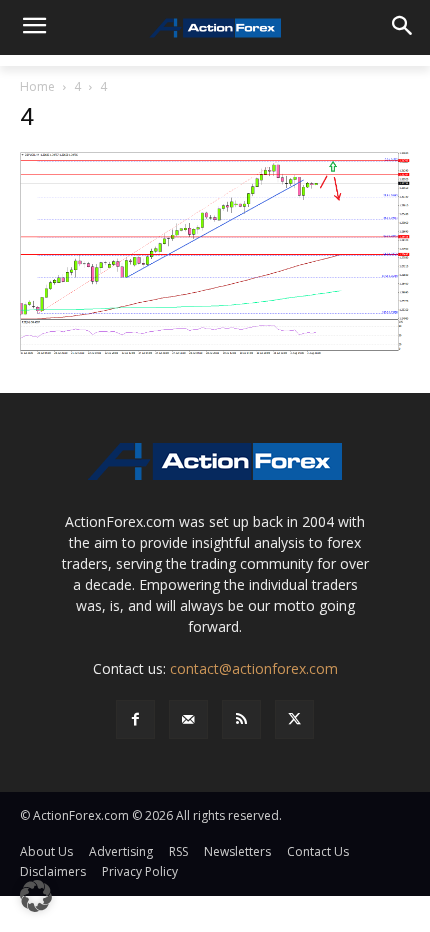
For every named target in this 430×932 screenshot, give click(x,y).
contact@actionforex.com (254, 668)
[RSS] (241, 719)
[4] (215, 252)
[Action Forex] (215, 28)
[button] (36, 896)
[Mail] (188, 719)
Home (37, 86)
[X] (294, 719)
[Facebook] (135, 719)
